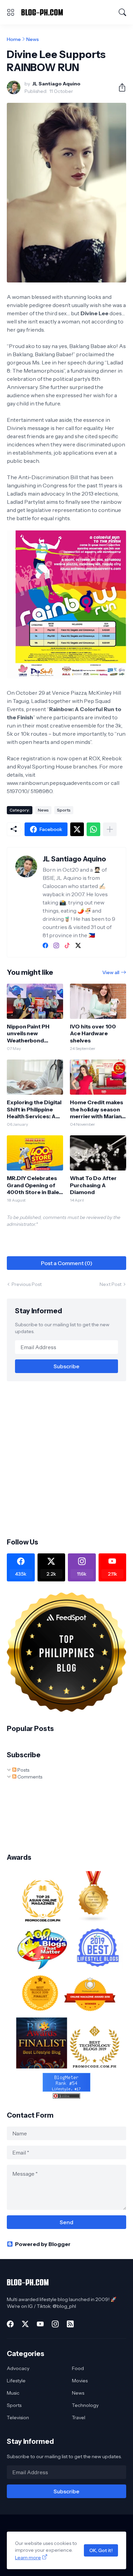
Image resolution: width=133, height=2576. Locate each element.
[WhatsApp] (93, 829)
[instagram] (56, 945)
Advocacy (18, 2368)
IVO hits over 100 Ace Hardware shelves (93, 1033)
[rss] (70, 2324)
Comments (29, 1777)
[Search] (122, 12)
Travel (79, 2418)
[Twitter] (77, 829)
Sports (64, 810)
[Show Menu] (11, 12)
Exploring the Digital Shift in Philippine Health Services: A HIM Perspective (34, 1109)
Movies (80, 2381)
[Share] (119, 87)
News (33, 39)
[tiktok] (67, 945)
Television (18, 2418)
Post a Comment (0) (67, 1263)
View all (111, 972)
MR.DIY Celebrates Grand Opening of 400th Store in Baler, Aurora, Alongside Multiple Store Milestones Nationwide (34, 1185)
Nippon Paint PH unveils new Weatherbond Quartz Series (28, 1033)
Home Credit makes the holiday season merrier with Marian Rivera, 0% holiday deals (97, 1109)
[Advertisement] (66, 1459)
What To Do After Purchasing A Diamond (93, 1185)
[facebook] (45, 945)
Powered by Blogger (43, 2244)
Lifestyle (16, 2381)
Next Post (110, 1284)
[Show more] (110, 829)
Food (78, 2368)
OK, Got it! (101, 2550)
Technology (85, 2405)
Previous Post (27, 1284)
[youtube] (40, 2324)
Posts (23, 1770)
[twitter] (78, 945)
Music (13, 2393)
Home (14, 39)
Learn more (28, 2558)
